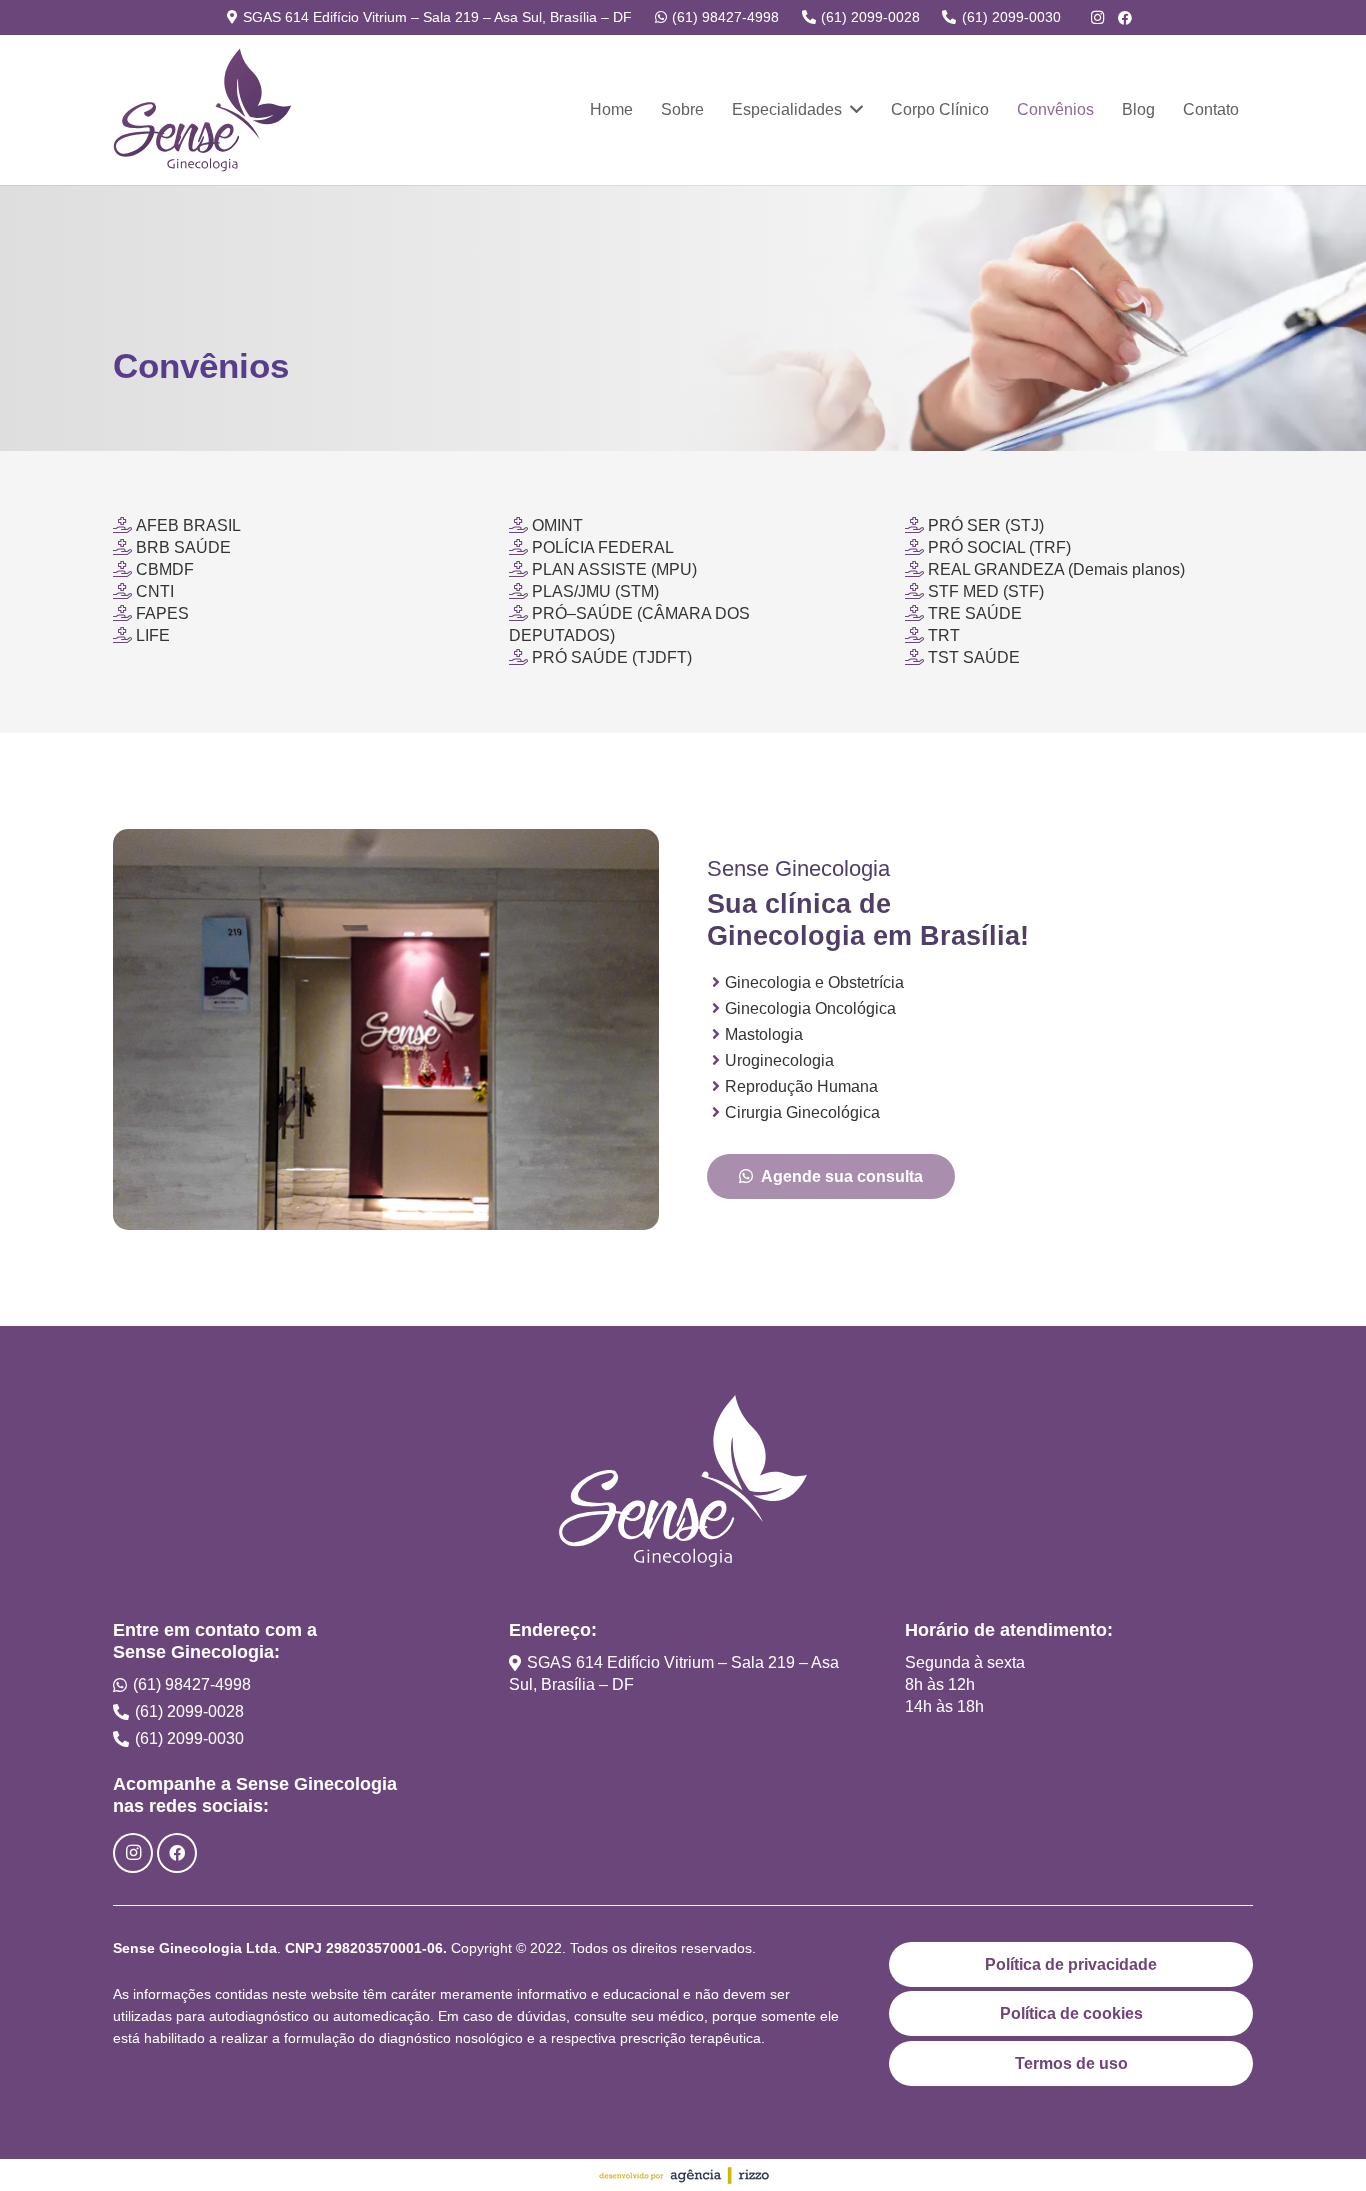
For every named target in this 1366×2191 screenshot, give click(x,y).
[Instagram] (1097, 18)
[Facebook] (1125, 18)
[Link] (202, 110)
